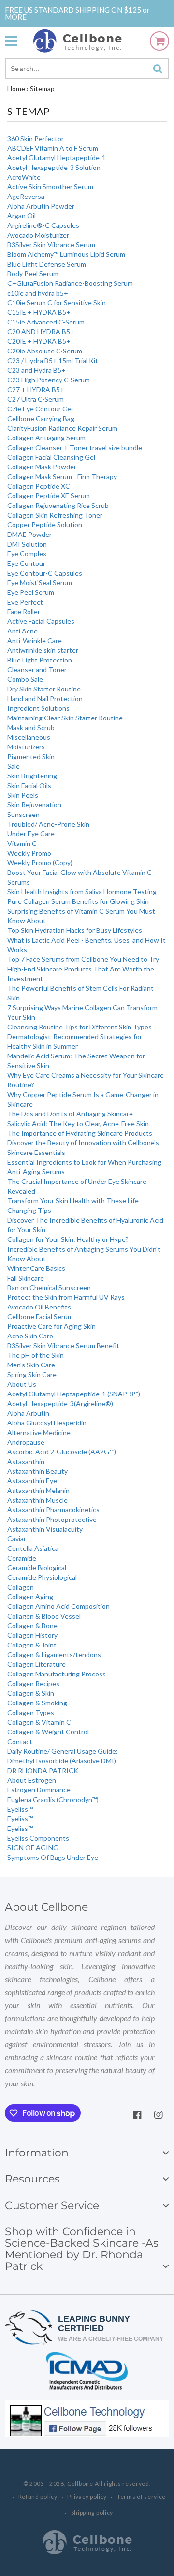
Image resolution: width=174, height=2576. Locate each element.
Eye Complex (27, 554)
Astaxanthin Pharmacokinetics (53, 1510)
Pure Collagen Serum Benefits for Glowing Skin (78, 901)
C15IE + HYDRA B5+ (39, 312)
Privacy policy (87, 2497)
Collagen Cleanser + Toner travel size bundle (75, 447)
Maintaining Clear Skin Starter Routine (65, 718)
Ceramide (22, 1558)
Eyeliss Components (38, 1838)
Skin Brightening (32, 776)
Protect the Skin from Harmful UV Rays (66, 1297)
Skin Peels (23, 795)
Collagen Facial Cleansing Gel (51, 457)
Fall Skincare (26, 1278)
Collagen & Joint (32, 1645)
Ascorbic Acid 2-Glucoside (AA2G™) (62, 1452)
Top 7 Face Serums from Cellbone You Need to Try (83, 959)
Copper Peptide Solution (45, 525)
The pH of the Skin (36, 1355)
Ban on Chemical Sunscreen (49, 1288)
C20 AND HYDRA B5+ (41, 331)
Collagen (21, 1587)
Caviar (17, 1539)
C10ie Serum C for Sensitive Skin (57, 303)
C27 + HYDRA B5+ (36, 389)
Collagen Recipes (33, 1683)
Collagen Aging (30, 1597)
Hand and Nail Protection (45, 698)
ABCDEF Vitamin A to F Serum (53, 148)
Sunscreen (23, 814)
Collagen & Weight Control (48, 1732)
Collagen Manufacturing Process (57, 1674)
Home (16, 89)
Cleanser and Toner (37, 669)
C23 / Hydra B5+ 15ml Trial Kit (53, 360)
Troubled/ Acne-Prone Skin (48, 824)
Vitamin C (22, 843)
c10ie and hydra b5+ (38, 293)
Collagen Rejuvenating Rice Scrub (58, 505)
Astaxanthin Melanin (38, 1490)
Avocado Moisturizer (38, 235)
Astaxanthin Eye (32, 1481)
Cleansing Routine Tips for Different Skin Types (80, 1027)
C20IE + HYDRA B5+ (39, 341)
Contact (20, 1741)
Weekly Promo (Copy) (40, 863)
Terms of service (141, 2497)
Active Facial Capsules (41, 621)
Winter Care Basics (36, 1268)
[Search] (158, 69)
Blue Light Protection (40, 660)
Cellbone (80, 2484)
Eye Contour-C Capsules (45, 573)
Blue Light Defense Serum (47, 264)
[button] (16, 41)
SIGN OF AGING (33, 1848)
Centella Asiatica (33, 1548)
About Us (22, 1384)
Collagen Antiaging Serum (46, 438)
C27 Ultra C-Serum (36, 399)
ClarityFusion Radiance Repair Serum (62, 428)
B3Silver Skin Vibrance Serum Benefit (63, 1345)
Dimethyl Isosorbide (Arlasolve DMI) (62, 1761)
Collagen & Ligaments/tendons (54, 1654)
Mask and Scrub (31, 727)
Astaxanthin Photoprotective (52, 1519)
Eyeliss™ (20, 1809)
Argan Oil (22, 216)
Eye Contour (26, 563)
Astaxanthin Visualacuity (45, 1529)
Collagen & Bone (32, 1626)
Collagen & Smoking (37, 1703)
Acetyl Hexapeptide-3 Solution (54, 167)
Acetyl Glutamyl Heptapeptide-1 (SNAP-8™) (74, 1394)
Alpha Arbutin (28, 1413)
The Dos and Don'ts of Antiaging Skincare (70, 1114)
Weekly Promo (29, 853)
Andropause (26, 1442)
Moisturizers (26, 747)
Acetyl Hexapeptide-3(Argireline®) (60, 1403)
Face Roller (24, 612)
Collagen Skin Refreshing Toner (55, 515)
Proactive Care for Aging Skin (51, 1326)
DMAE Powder (29, 534)
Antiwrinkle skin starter (43, 650)
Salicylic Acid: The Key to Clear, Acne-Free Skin (78, 1123)
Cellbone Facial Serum (40, 1316)
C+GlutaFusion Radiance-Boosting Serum (70, 283)
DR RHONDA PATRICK (43, 1770)
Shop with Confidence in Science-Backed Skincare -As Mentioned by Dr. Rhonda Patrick (82, 2249)
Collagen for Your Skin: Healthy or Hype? (68, 1239)
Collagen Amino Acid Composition (58, 1606)
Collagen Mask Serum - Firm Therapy (62, 476)
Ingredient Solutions (38, 708)
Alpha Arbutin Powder (41, 206)
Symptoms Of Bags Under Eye (53, 1857)
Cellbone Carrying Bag (41, 418)
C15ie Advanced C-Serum (46, 322)
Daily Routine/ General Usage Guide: (63, 1751)
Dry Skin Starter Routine (44, 689)
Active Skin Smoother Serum (50, 187)
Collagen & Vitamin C (39, 1722)
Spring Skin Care (32, 1374)
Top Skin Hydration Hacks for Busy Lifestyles (75, 930)
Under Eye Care (31, 834)
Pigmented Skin (31, 756)
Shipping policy (92, 2513)
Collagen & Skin (31, 1693)
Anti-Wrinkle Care (35, 640)
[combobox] (87, 69)
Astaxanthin (26, 1461)
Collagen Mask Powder (42, 467)
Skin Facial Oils (29, 785)
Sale (14, 766)
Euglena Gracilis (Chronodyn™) (53, 1799)
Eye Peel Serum (31, 592)
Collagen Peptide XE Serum (49, 496)
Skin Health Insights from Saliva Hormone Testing (82, 892)
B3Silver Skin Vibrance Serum (51, 245)
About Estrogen (32, 1780)
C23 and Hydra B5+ (36, 370)
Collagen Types (31, 1712)
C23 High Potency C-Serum (49, 380)
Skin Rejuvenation (34, 805)
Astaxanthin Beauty (37, 1471)
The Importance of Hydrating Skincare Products (80, 1133)
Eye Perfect (25, 602)
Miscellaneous (29, 737)
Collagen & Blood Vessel (44, 1616)
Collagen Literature (36, 1664)
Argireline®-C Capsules (43, 225)
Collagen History (32, 1635)
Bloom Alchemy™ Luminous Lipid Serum (66, 254)
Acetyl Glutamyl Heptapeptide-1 (57, 158)
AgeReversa (26, 196)
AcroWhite (24, 177)
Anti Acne (22, 631)
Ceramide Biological (37, 1568)
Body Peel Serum (33, 274)
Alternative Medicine (39, 1432)
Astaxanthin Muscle (37, 1500)
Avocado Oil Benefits (39, 1307)
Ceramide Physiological (42, 1577)
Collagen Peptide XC (39, 486)
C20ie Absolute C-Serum (45, 351)
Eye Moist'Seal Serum (40, 583)
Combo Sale (25, 679)
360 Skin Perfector (36, 138)
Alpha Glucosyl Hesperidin (47, 1423)
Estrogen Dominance (39, 1790)
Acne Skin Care (30, 1336)
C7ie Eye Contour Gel (40, 409)
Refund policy (38, 2497)
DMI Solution (27, 544)
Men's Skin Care (31, 1365)
